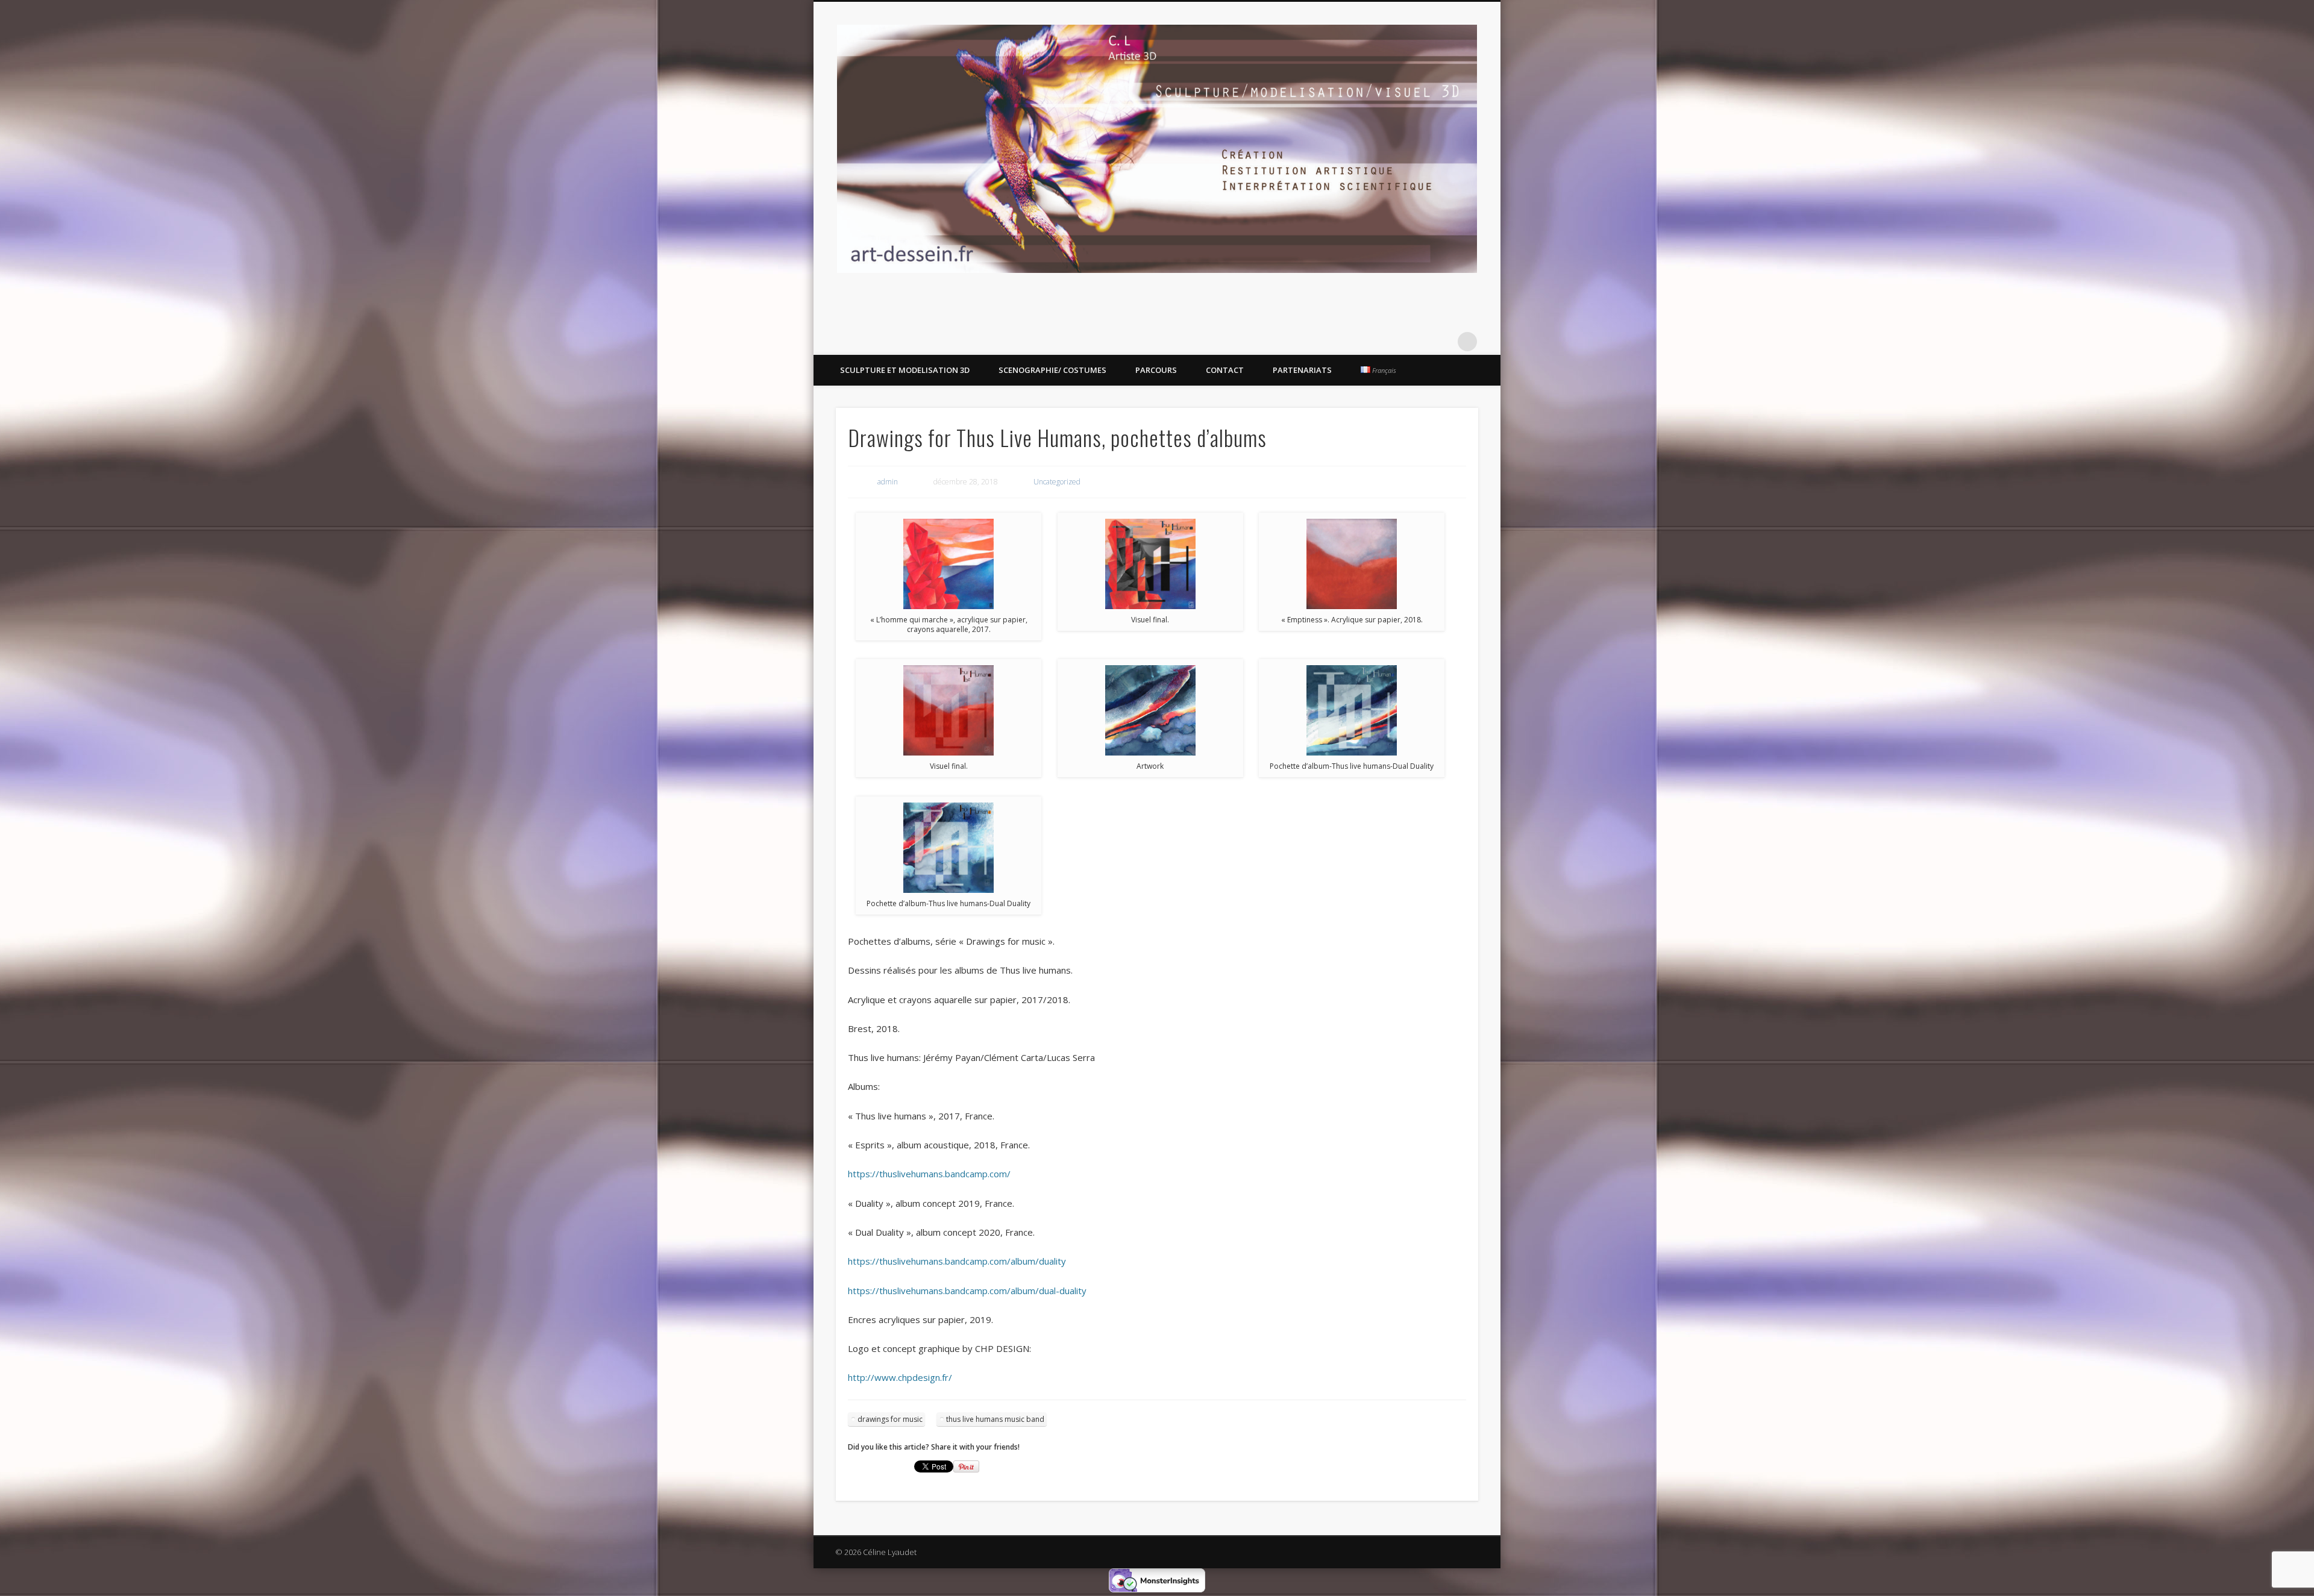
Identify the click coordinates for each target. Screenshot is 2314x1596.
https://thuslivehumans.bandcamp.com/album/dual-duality (967, 1291)
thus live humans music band (995, 1419)
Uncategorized (1057, 482)
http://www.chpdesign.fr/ (900, 1377)
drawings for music (890, 1419)
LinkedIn (1443, 342)
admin (888, 482)
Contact (1225, 370)
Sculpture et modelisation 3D (905, 370)
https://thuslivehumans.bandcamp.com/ (929, 1174)
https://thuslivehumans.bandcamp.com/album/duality (957, 1261)
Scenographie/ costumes (1052, 370)
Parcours (1156, 370)
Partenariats (1302, 370)
